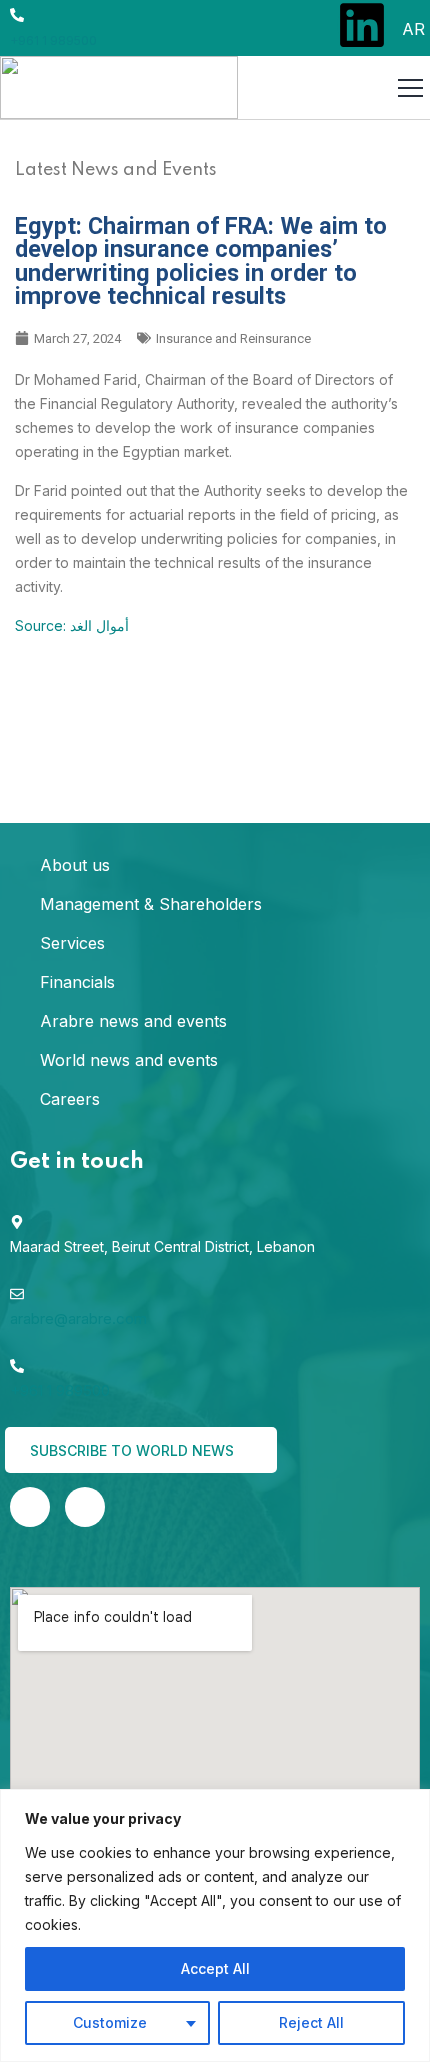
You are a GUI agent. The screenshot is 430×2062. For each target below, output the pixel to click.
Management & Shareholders (151, 904)
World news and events (129, 1060)
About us (75, 865)
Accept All (215, 1968)
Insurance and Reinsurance (233, 338)
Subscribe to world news (134, 1450)
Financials (77, 982)
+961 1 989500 (53, 40)
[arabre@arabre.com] (17, 1294)
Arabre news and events (133, 1021)
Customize (110, 2022)
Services (72, 943)
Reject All (311, 2022)
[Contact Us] (85, 1507)
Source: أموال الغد (72, 625)
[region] (215, 1925)
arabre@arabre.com (78, 1318)
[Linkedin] (362, 25)
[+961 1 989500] (17, 15)
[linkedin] (30, 1507)
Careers (70, 1099)
